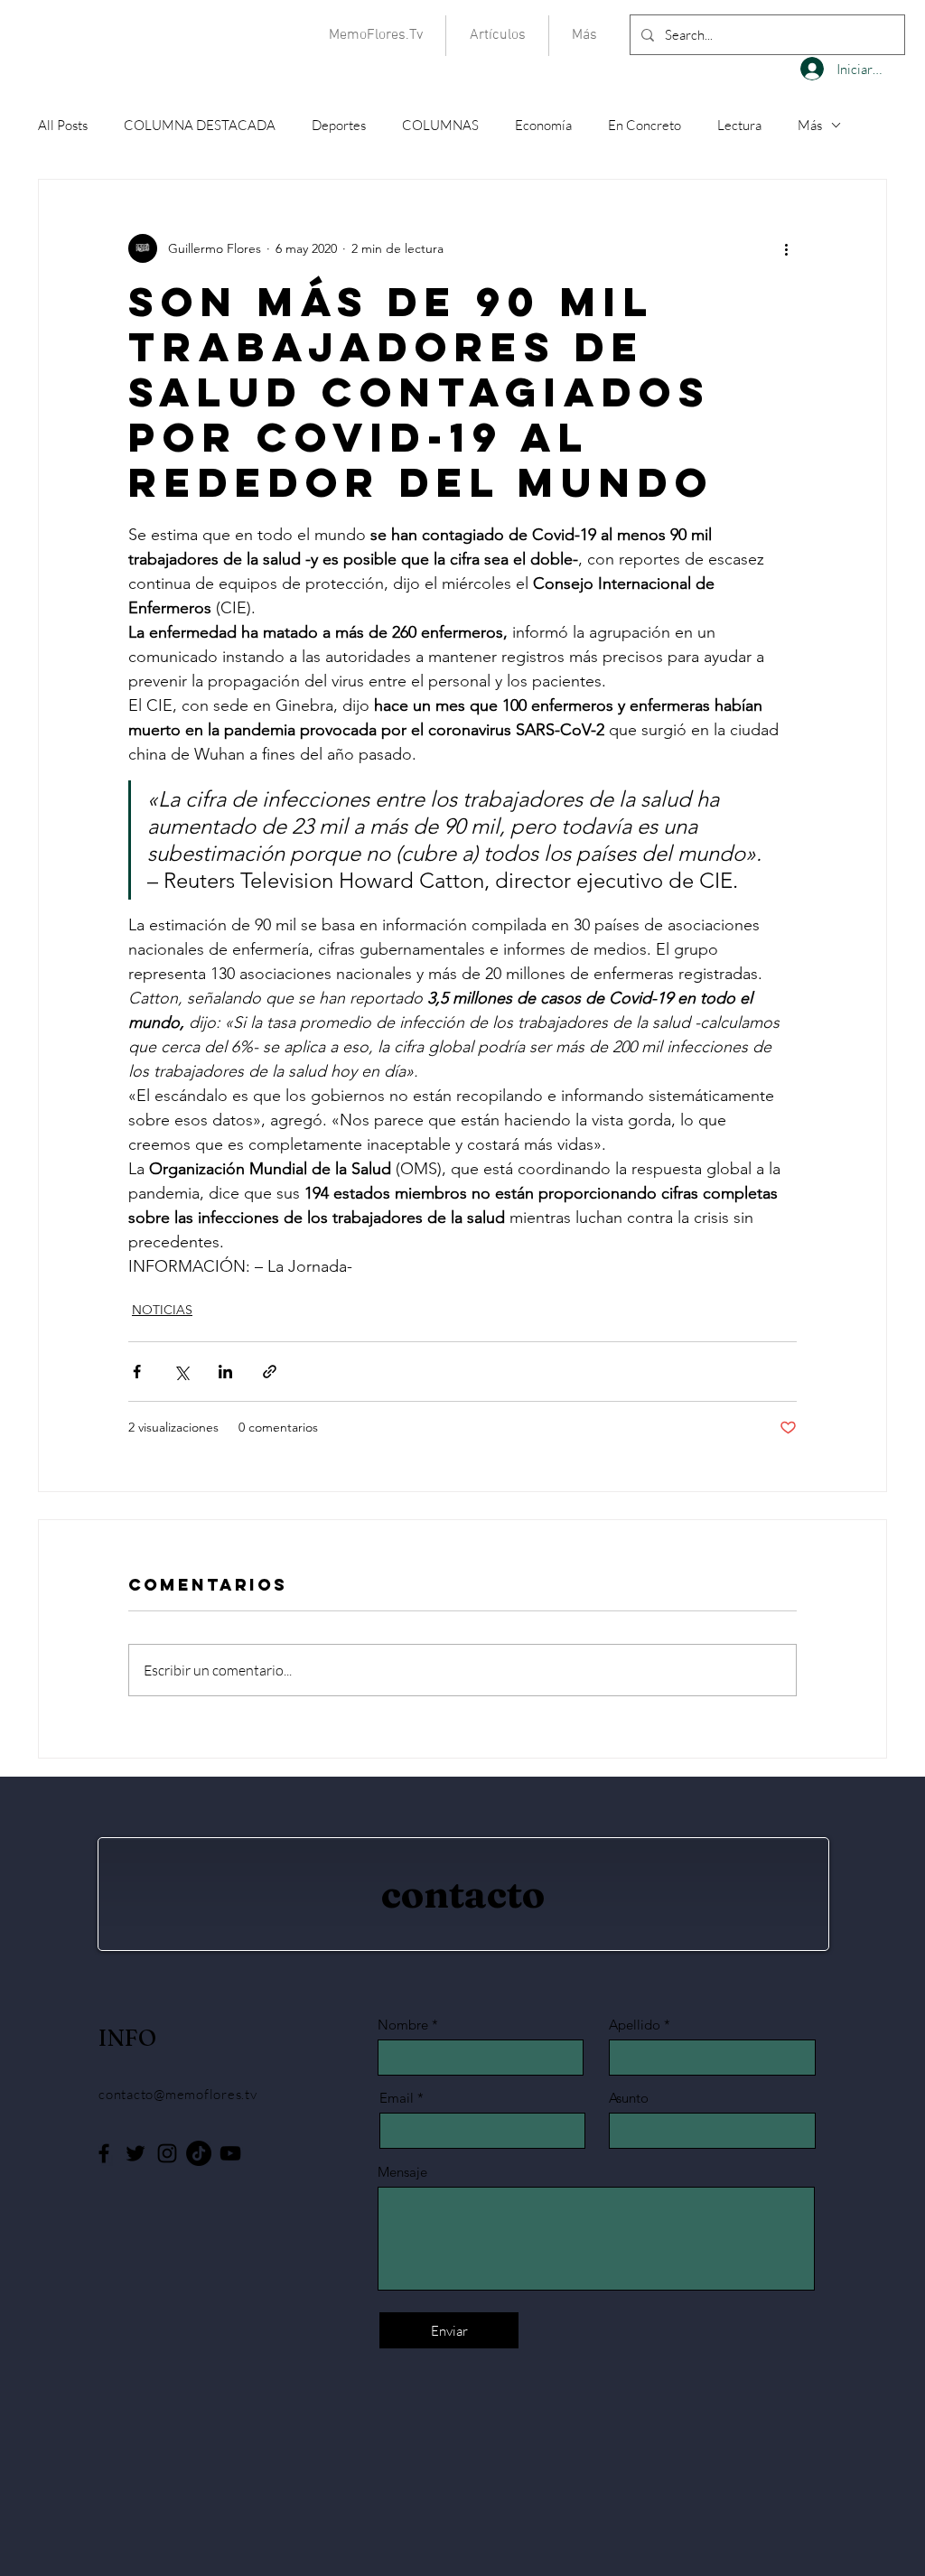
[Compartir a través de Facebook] (137, 1372)
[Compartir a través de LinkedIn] (225, 1372)
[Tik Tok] (199, 2153)
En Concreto (645, 125)
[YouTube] (230, 2153)
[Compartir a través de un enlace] (270, 1372)
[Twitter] (135, 2153)
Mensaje (402, 2172)
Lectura (739, 125)
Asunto (629, 2098)
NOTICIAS (162, 1310)
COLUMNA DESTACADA (200, 125)
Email (397, 2098)
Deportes (339, 125)
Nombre (403, 2025)
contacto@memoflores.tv (178, 2094)
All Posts (63, 125)
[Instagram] (167, 2153)
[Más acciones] (786, 248)
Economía (543, 125)
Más (810, 125)
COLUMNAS (440, 125)
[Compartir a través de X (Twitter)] (181, 1372)
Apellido (635, 2025)
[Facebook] (104, 2153)
